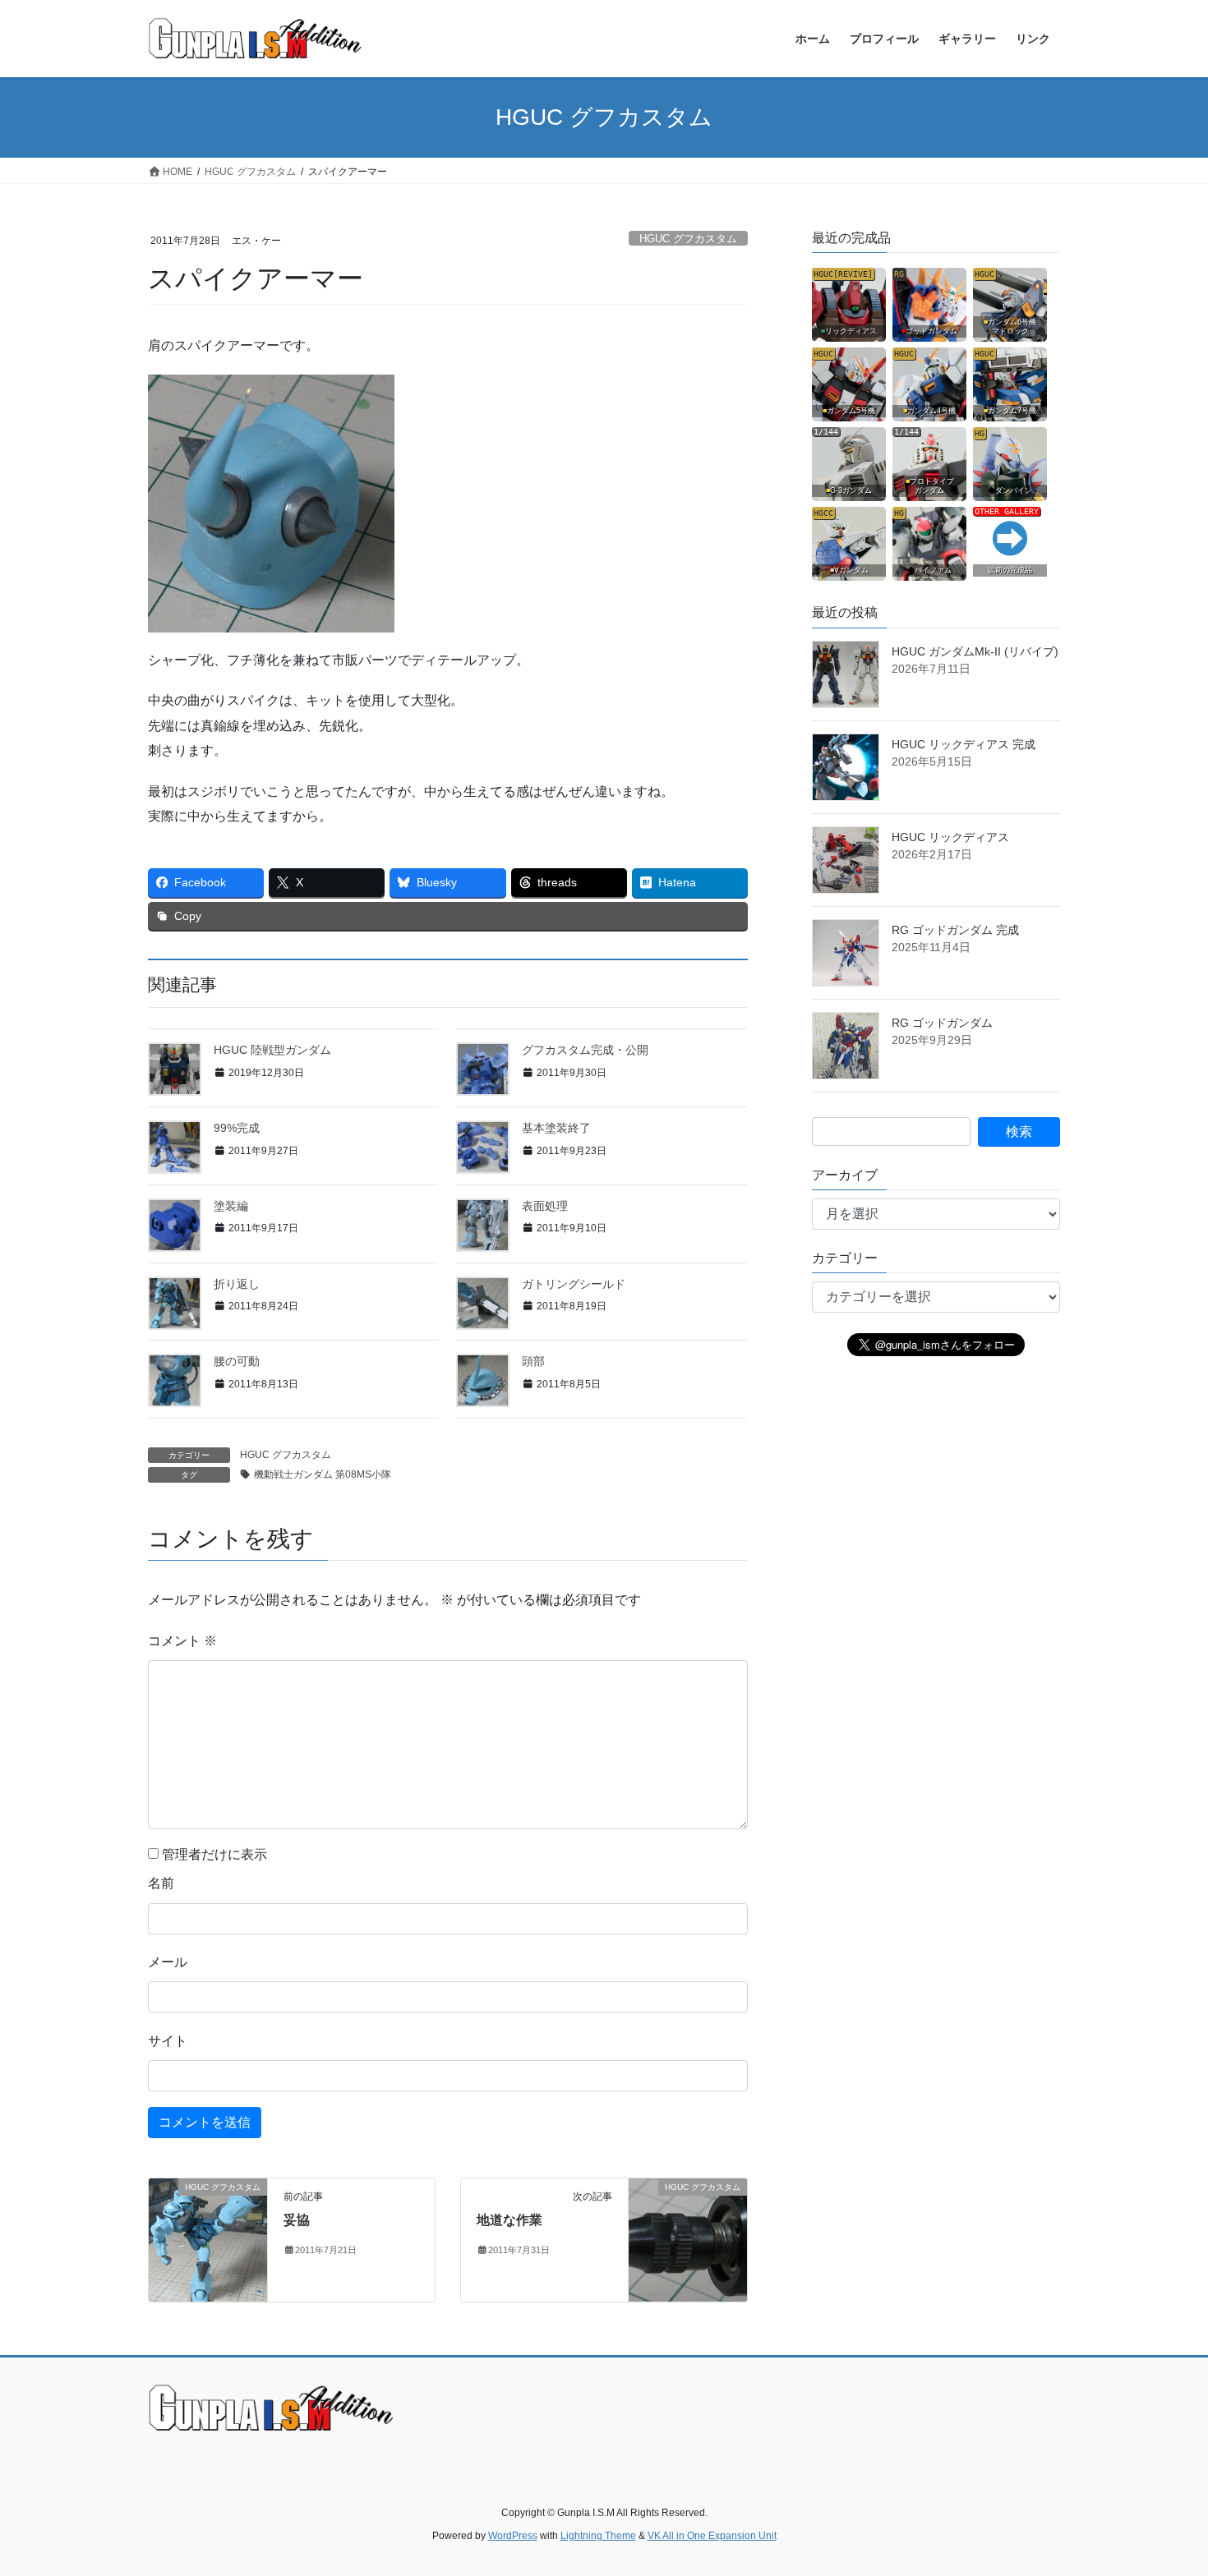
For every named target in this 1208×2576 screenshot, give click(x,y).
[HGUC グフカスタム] (208, 2239)
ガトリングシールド (574, 1284)
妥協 (297, 2220)
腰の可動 (237, 1361)
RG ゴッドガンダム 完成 (955, 930)
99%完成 (237, 1128)
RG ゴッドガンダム (942, 1023)
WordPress (513, 2536)
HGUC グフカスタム (688, 239)
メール (168, 1962)
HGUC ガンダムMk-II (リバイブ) (975, 651)
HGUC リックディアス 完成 (964, 744)
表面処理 (545, 1206)
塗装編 (231, 1206)
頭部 (533, 1361)
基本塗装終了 (556, 1128)
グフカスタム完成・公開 (585, 1050)
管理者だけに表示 (213, 1854)
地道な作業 (509, 2220)
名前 (161, 1883)
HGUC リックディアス (950, 837)
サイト (168, 2041)
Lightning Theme (598, 2536)
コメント (182, 1641)
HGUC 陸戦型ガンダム (272, 1050)
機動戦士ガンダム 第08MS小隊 (323, 1474)
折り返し (237, 1284)
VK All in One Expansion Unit (712, 2536)
